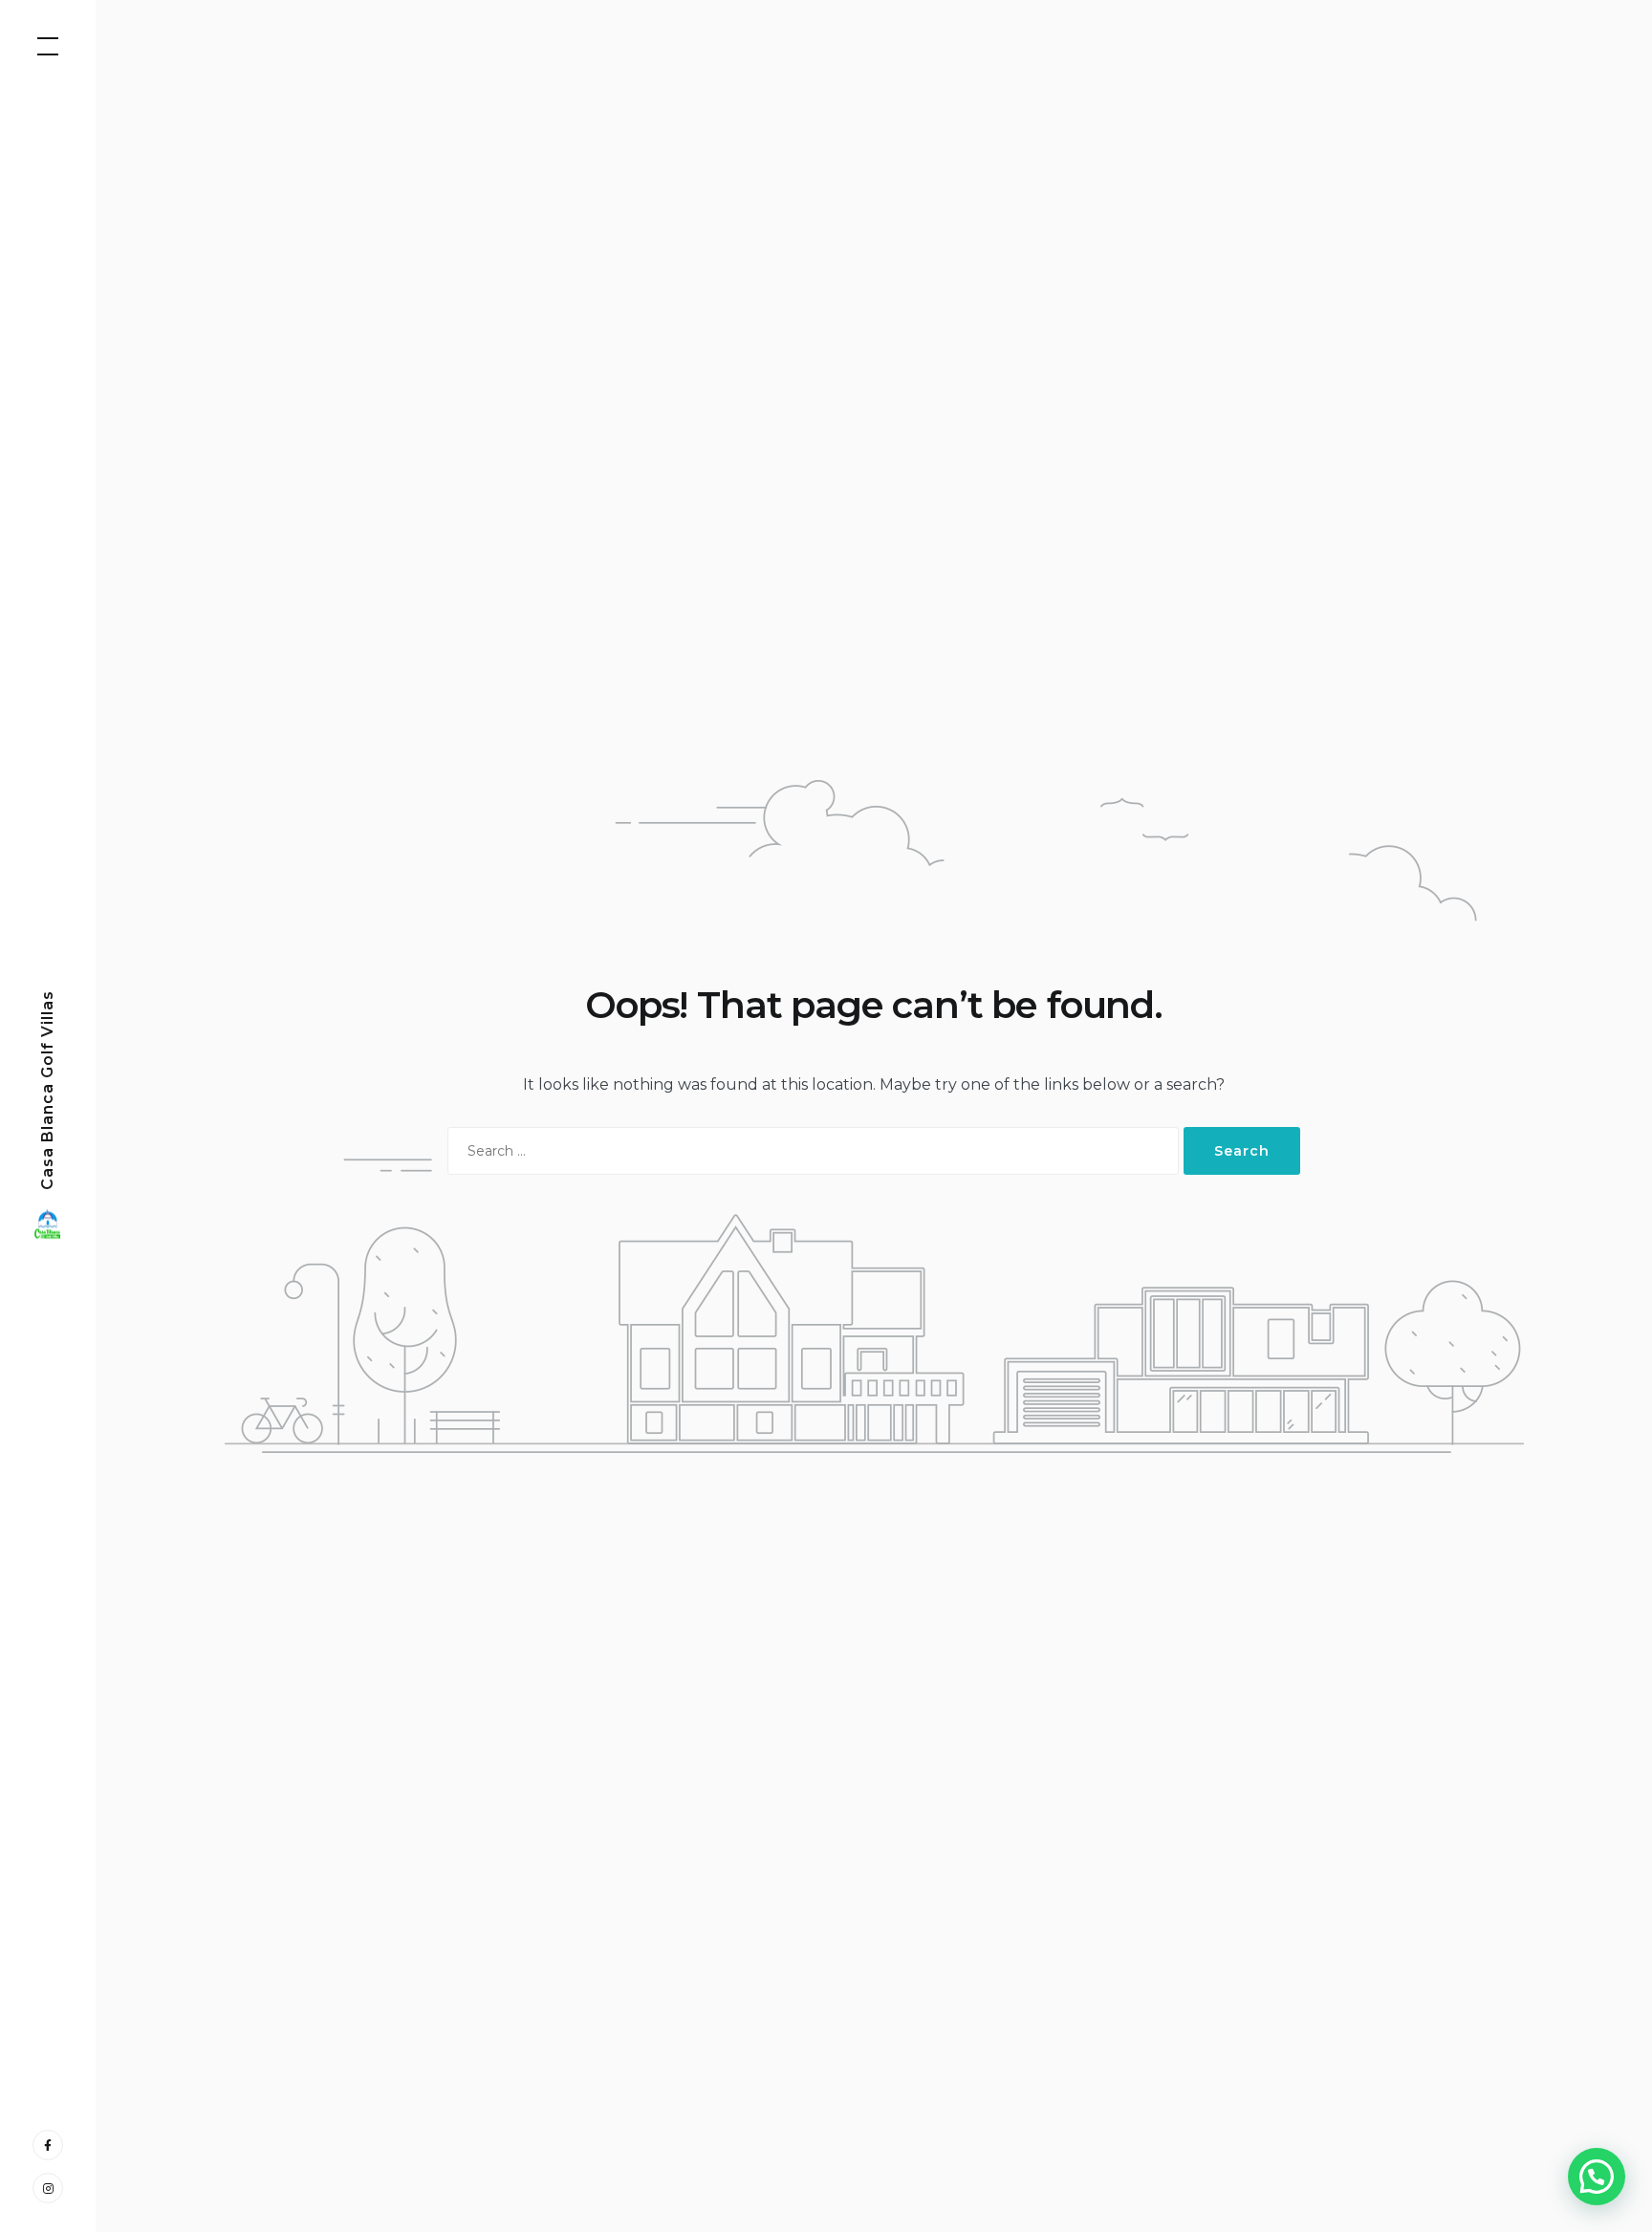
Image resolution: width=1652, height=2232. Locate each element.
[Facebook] (48, 2145)
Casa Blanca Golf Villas (47, 1089)
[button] (1597, 2177)
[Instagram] (48, 2188)
